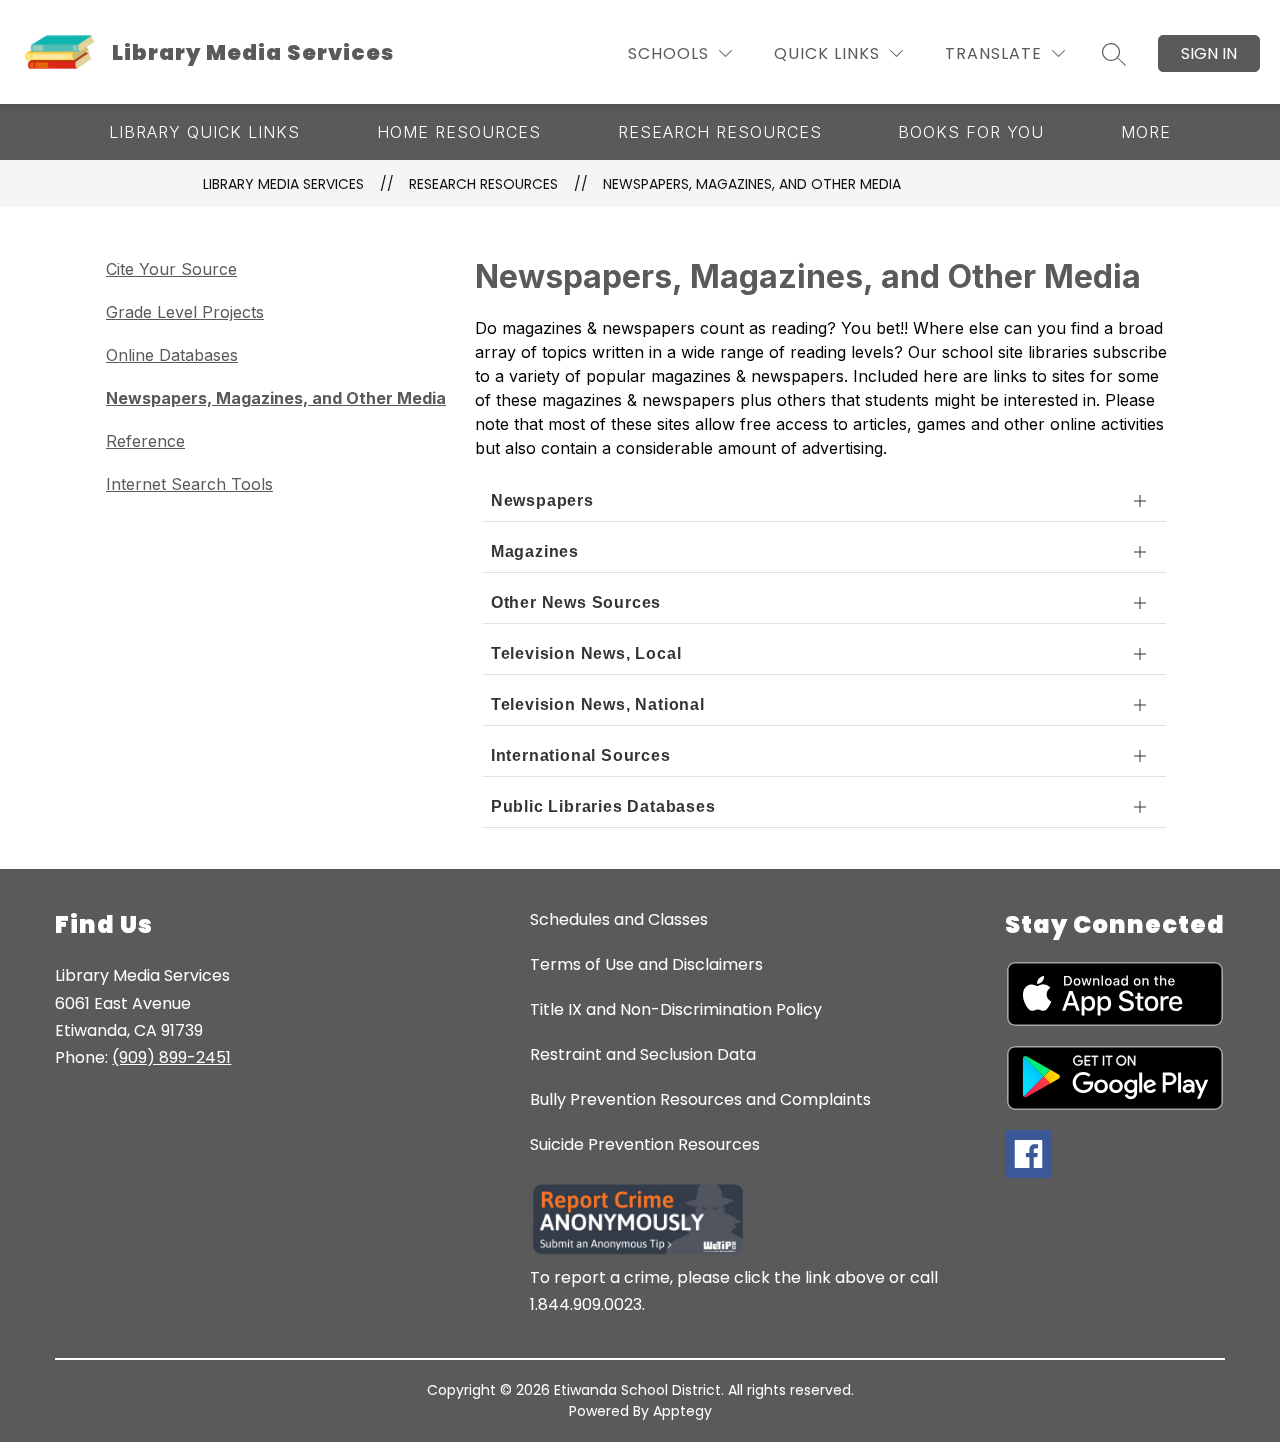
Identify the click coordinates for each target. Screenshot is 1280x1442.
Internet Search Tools (189, 484)
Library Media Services (283, 184)
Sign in (1209, 53)
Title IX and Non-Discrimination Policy (676, 1009)
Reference (145, 441)
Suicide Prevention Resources (645, 1144)
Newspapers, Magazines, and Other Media (752, 184)
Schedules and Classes (619, 919)
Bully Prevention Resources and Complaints (700, 1099)
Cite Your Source (171, 269)
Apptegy (682, 1411)
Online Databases (172, 355)
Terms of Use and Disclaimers (646, 964)
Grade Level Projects (185, 312)
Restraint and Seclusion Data (643, 1054)
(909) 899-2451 (171, 1057)
